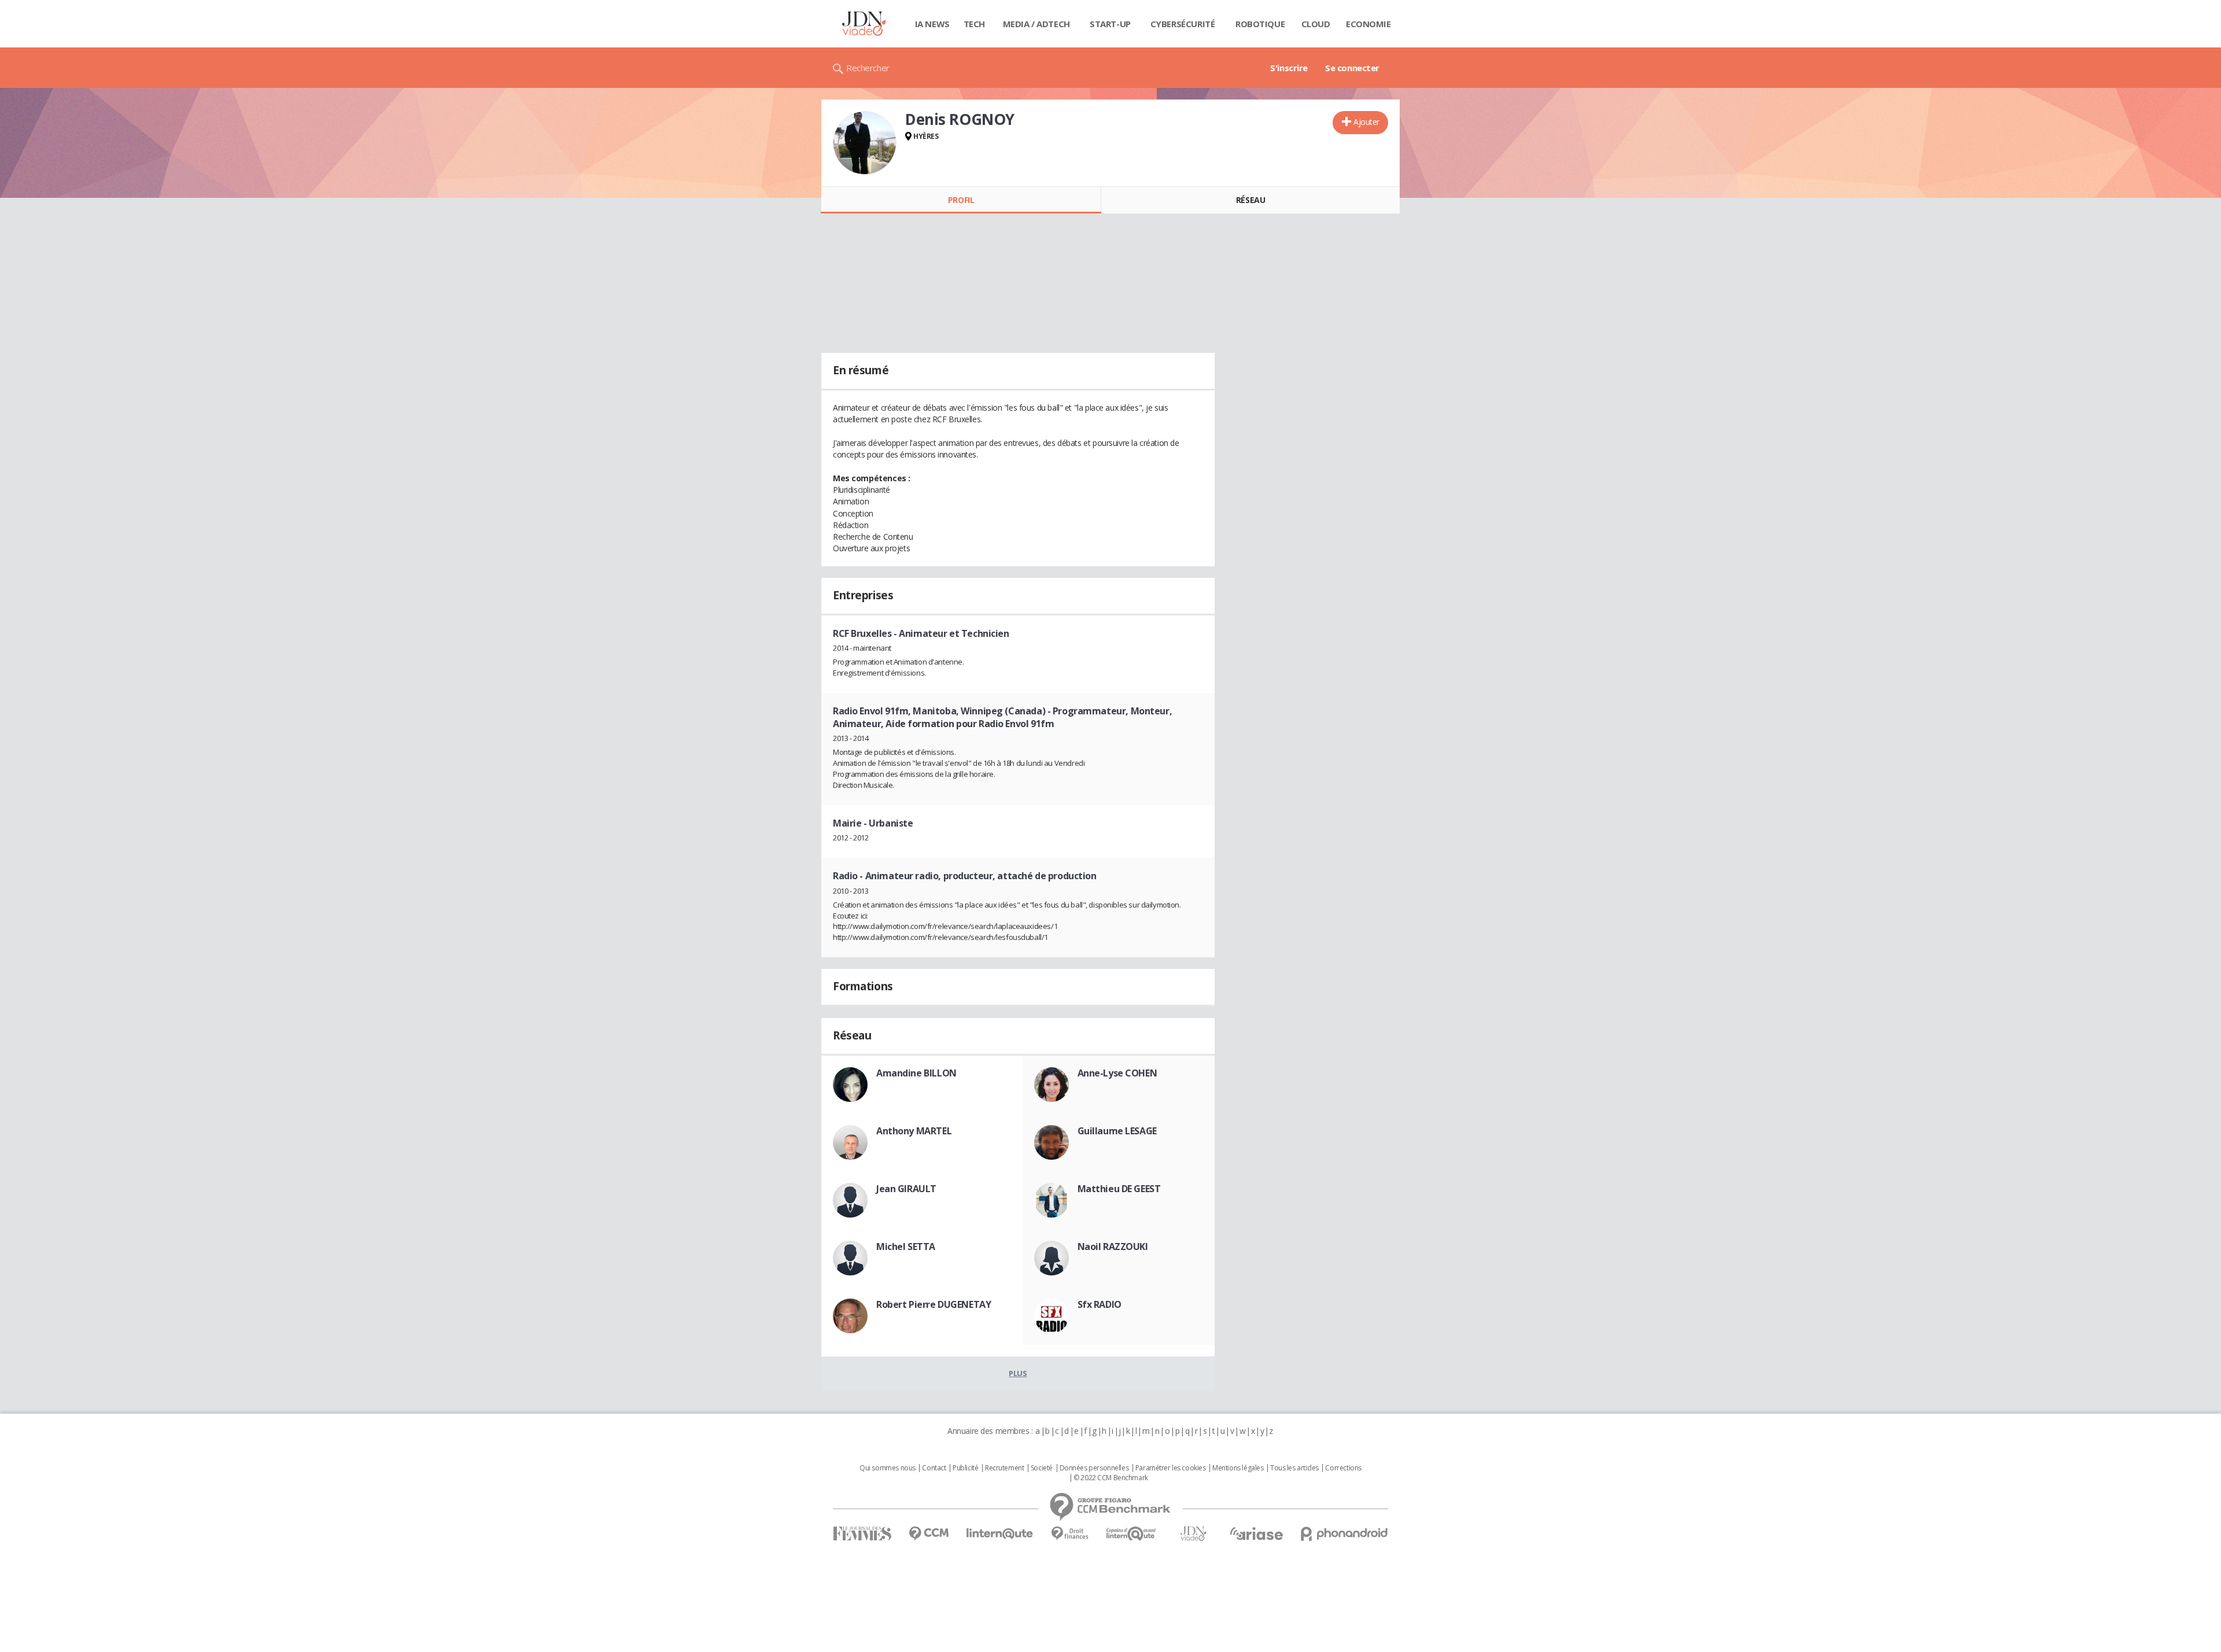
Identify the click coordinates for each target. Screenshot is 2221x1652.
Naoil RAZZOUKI (1113, 1247)
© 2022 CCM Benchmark (1111, 1478)
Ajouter (1366, 122)
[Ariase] (1256, 1533)
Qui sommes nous (888, 1468)
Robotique (1260, 24)
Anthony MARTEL (914, 1131)
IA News (932, 24)
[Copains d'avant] (1132, 1534)
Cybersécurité (1183, 24)
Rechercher (868, 68)
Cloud (1316, 24)
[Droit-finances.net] (1070, 1534)
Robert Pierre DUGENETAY (934, 1304)
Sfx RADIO (1100, 1304)
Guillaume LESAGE (1117, 1131)
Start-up (1110, 24)
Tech (974, 24)
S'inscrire (1289, 68)
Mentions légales (1238, 1468)
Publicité (965, 1468)
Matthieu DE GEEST (1119, 1189)
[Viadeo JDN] (1193, 1534)
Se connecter (1352, 68)
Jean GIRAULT (906, 1189)
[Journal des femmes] (862, 1534)
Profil (961, 200)
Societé (1042, 1468)
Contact (934, 1468)
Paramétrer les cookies (1171, 1468)
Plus (1018, 1373)
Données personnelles (1094, 1468)
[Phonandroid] (1344, 1534)
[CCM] (929, 1534)
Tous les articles (1294, 1468)
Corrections (1343, 1468)
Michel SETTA (906, 1247)
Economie (1368, 24)
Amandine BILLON (916, 1073)
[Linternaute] (1000, 1534)
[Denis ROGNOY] (865, 143)
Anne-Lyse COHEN (1117, 1073)
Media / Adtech (1036, 24)
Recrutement (1004, 1468)
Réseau (1250, 200)
